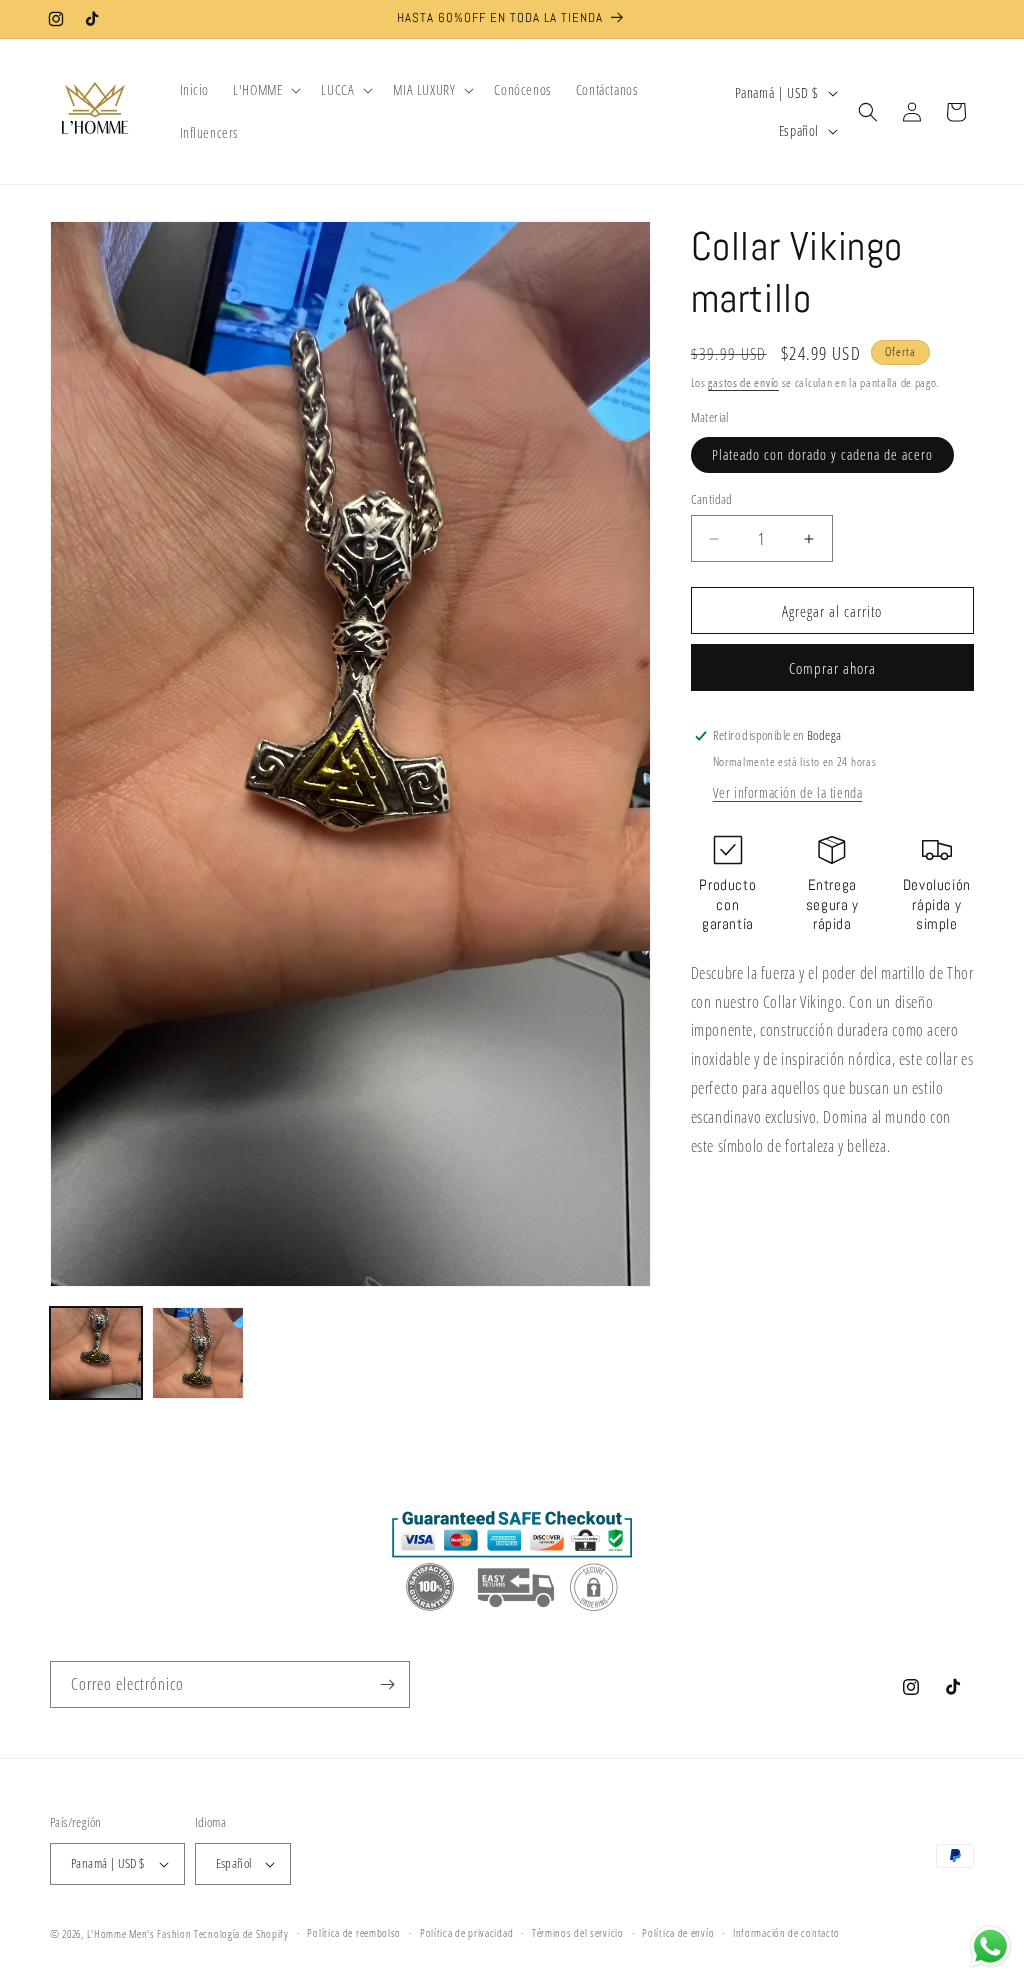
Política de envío (678, 1932)
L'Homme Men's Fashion (139, 1933)
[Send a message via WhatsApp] (990, 1946)
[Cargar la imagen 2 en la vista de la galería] (198, 1353)
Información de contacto (786, 1932)
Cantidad (712, 499)
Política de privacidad (466, 1932)
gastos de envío (743, 382)
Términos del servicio (578, 1932)
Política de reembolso (354, 1932)
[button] (265, 90)
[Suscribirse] (387, 1684)
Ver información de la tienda (788, 792)
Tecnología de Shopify (241, 1933)
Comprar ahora (832, 668)
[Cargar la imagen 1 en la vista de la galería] (96, 1353)
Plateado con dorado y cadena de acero (822, 454)
